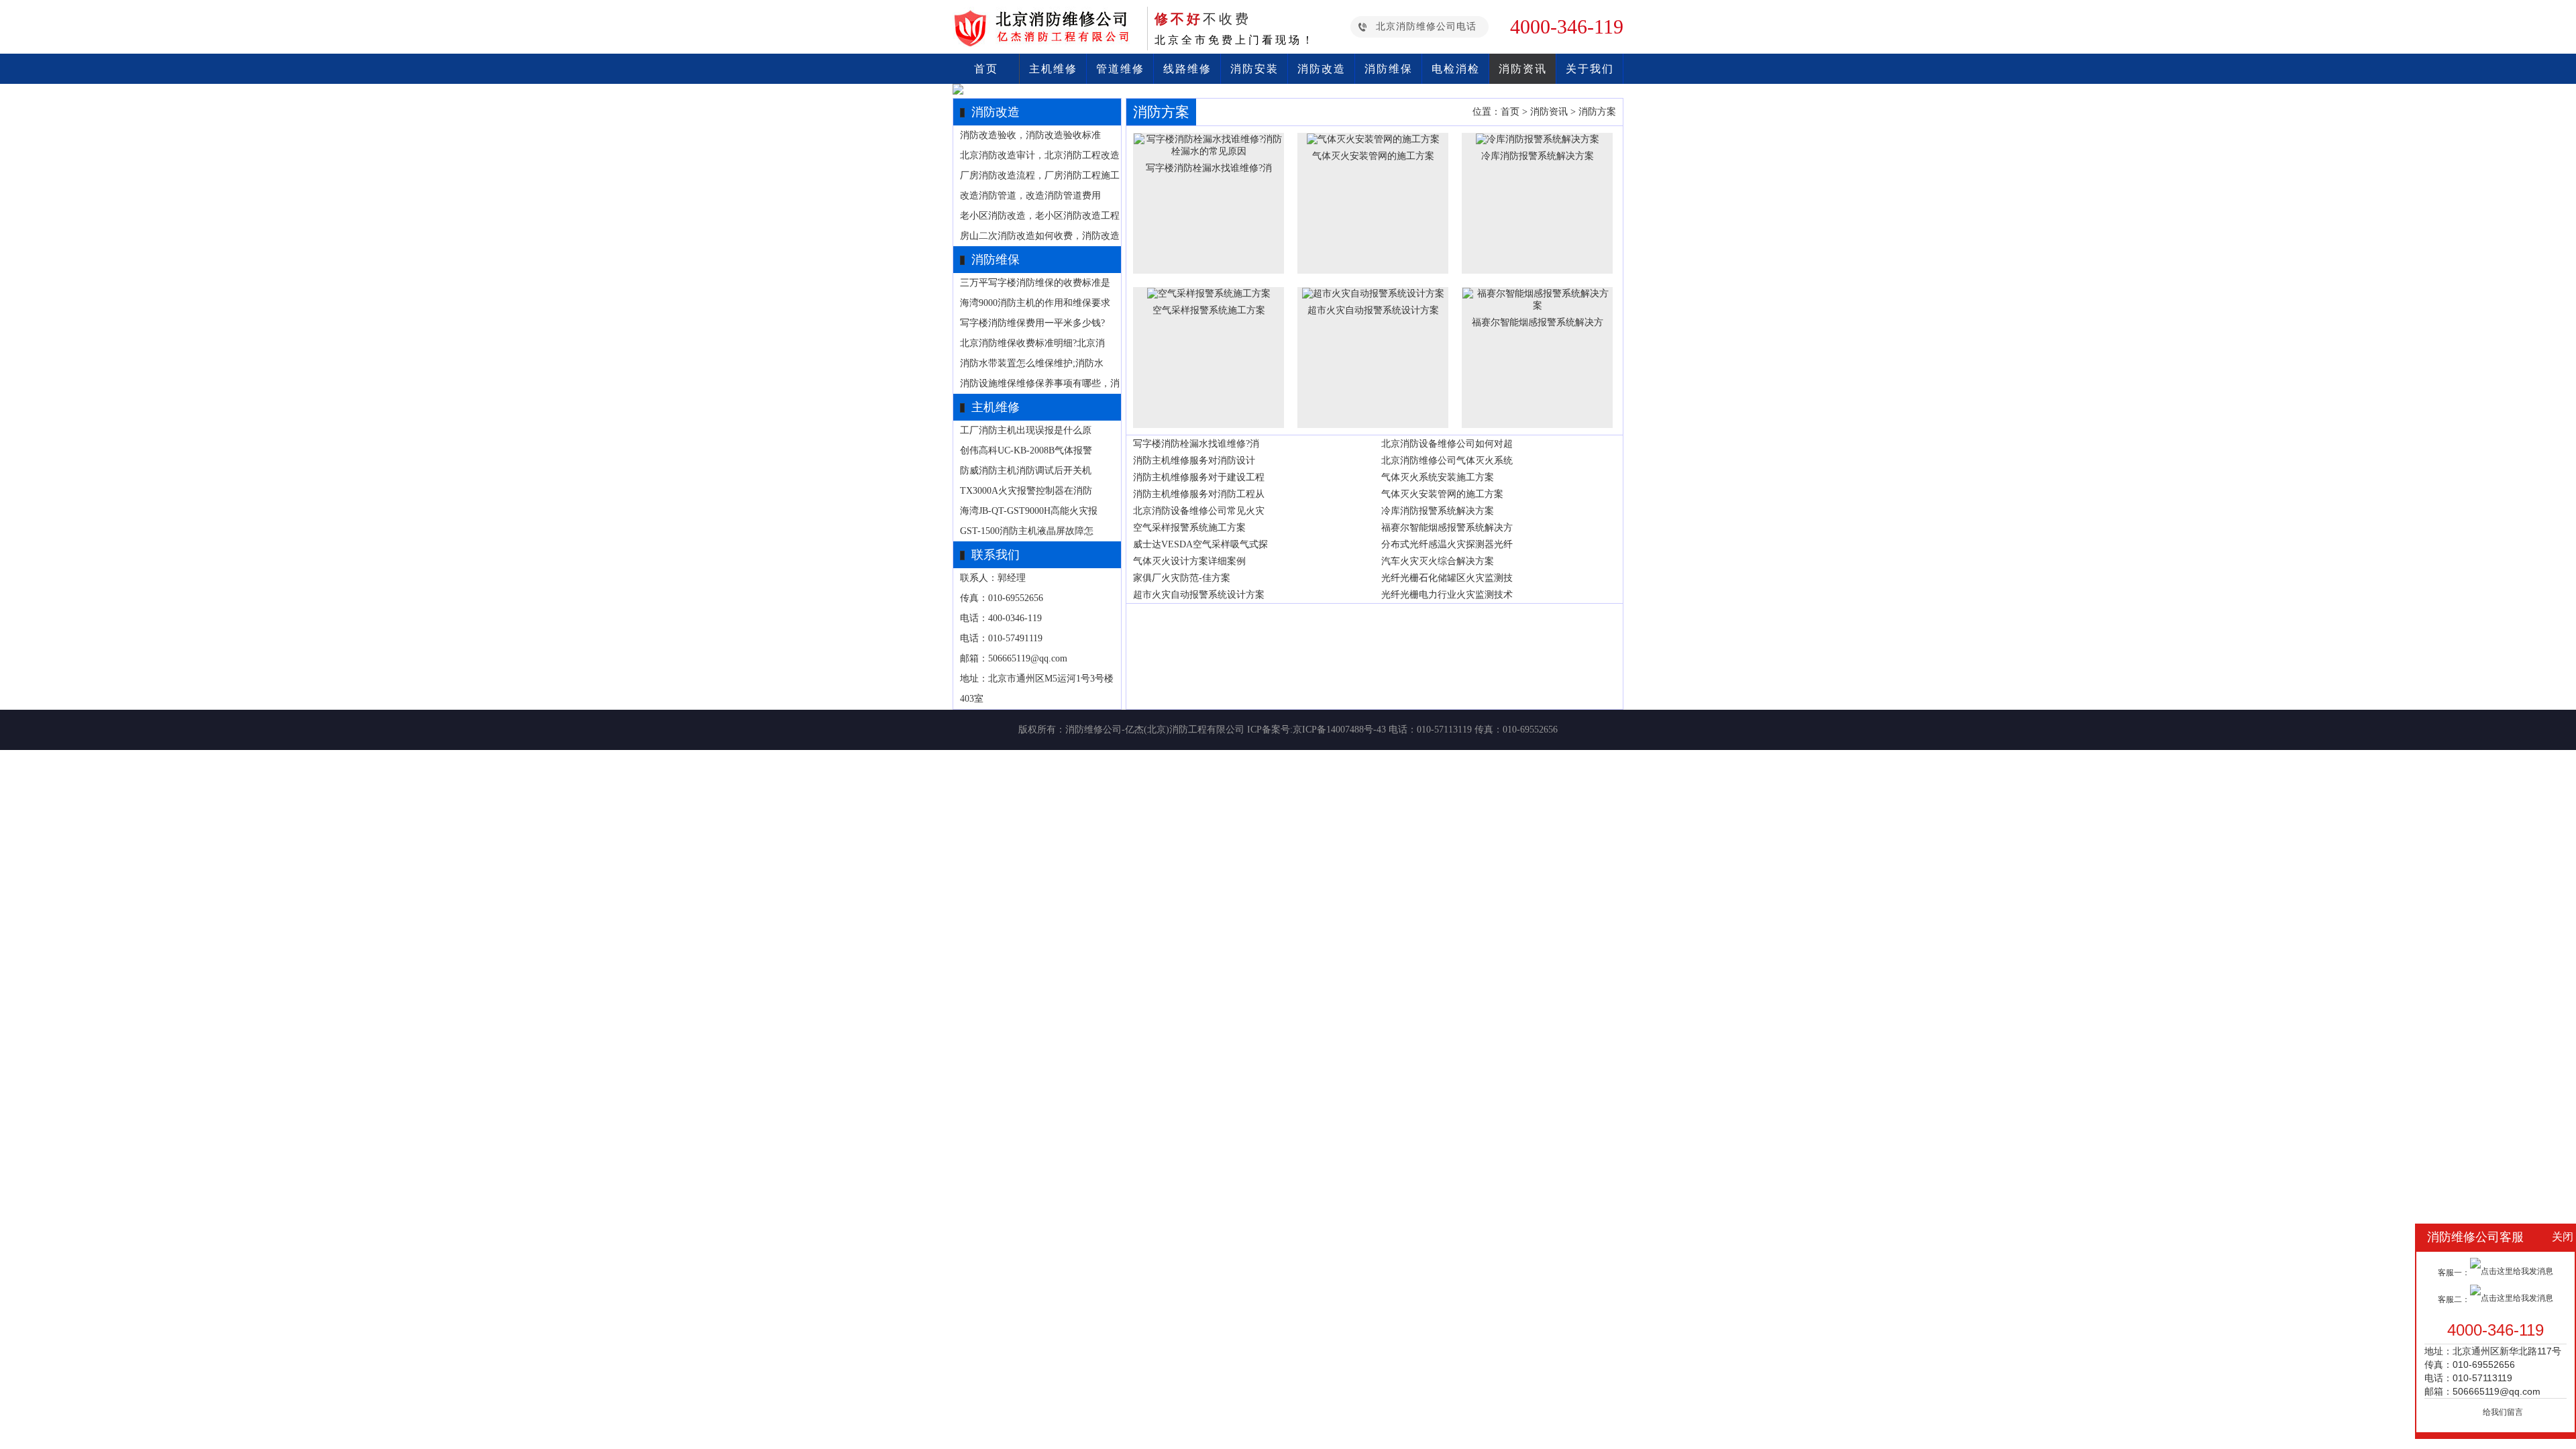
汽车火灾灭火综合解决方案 (1438, 561)
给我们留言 (2503, 1412)
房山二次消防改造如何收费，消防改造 (1040, 236)
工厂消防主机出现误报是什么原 (1026, 430)
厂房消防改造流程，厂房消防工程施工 (1040, 175)
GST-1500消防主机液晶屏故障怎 (1027, 531)
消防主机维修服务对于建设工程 (1199, 477)
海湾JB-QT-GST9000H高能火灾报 (1029, 511)
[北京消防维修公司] (1046, 43)
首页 (986, 69)
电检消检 (1456, 69)
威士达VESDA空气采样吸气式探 (1200, 544)
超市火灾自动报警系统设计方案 (1199, 595)
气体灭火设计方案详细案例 (1189, 561)
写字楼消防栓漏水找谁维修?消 (1196, 444)
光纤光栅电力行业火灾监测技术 (1447, 595)
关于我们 (1590, 69)
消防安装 (1254, 69)
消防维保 (1389, 69)
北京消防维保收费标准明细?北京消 (1032, 343)
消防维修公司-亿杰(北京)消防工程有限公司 (1155, 730)
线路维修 (1187, 69)
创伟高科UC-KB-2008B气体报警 (1026, 450)
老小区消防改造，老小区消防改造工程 (1040, 216)
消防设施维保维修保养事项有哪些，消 (1040, 383)
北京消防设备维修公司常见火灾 (1199, 511)
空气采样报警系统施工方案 (1189, 528)
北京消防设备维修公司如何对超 (1447, 444)
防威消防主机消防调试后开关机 (1026, 471)
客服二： (2454, 1299)
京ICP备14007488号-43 (1339, 730)
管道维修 (1120, 69)
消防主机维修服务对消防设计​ (1194, 461)
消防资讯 (1523, 69)
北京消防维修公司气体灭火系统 (1447, 461)
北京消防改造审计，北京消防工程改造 (1040, 155)
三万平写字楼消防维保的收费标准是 (1035, 283)
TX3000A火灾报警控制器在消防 (1026, 491)
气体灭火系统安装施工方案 (1438, 477)
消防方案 (1597, 112)
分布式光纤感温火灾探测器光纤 (1447, 544)
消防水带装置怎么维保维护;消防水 (1032, 363)
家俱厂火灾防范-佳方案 (1182, 578)
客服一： (2454, 1273)
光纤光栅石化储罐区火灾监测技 (1447, 578)
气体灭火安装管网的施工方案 (1442, 494)
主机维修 (1053, 69)
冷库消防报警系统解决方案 (1438, 511)
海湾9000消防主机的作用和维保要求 (1035, 303)
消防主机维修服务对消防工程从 (1199, 494)
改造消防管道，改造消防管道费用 (1030, 196)
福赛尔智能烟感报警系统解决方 (1447, 528)
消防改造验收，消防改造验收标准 (1030, 135)
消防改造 (1322, 69)
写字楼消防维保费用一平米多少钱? (1032, 323)
